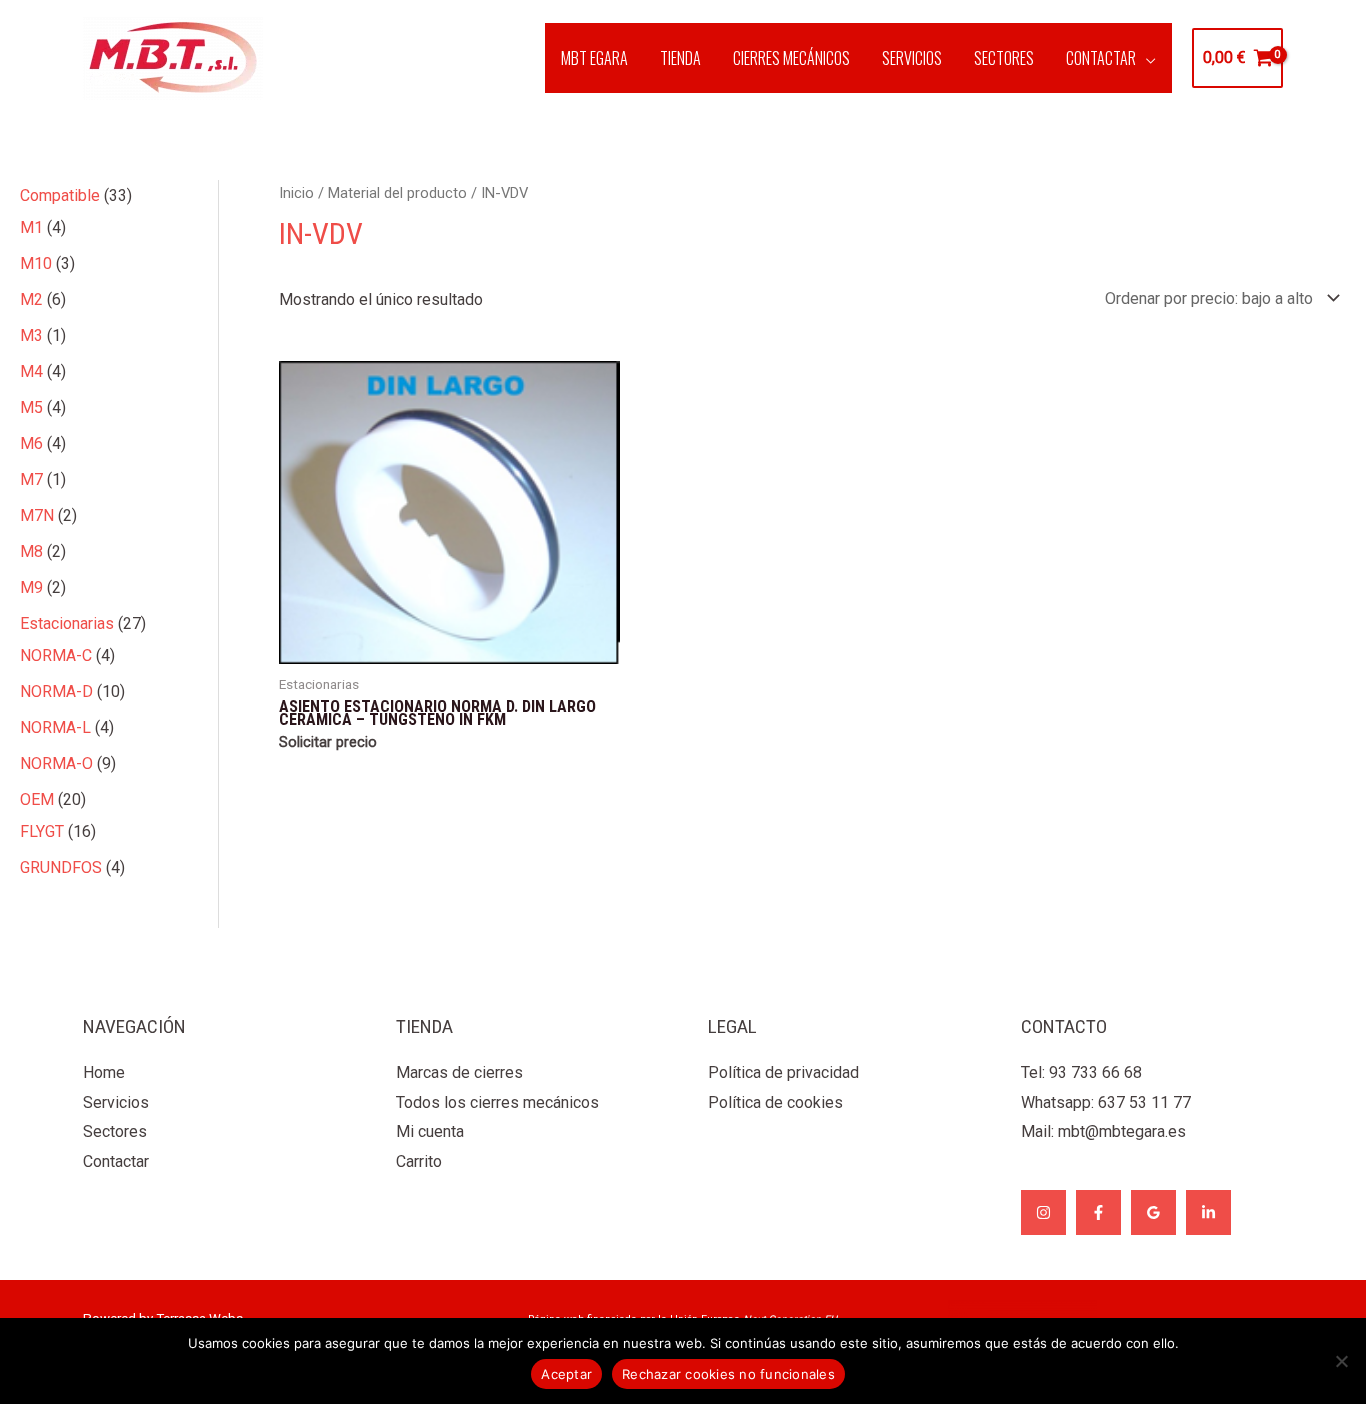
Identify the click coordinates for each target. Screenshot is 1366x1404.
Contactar (116, 1161)
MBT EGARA (594, 58)
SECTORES (1004, 58)
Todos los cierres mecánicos (497, 1102)
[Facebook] (1098, 1212)
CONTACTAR (1101, 58)
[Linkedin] (1208, 1212)
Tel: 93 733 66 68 (1081, 1072)
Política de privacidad (783, 1072)
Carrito (419, 1161)
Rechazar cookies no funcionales (728, 1374)
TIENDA (680, 58)
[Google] (1153, 1212)
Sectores (115, 1131)
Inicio (296, 193)
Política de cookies (775, 1102)
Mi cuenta (430, 1131)
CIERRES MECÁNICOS (791, 58)
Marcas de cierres (459, 1072)
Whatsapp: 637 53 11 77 (1106, 1102)
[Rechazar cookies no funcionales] (1341, 1361)
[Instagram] (1043, 1212)
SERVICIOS (912, 58)
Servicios (116, 1102)
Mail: (1103, 1131)
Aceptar (566, 1374)
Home (104, 1072)
